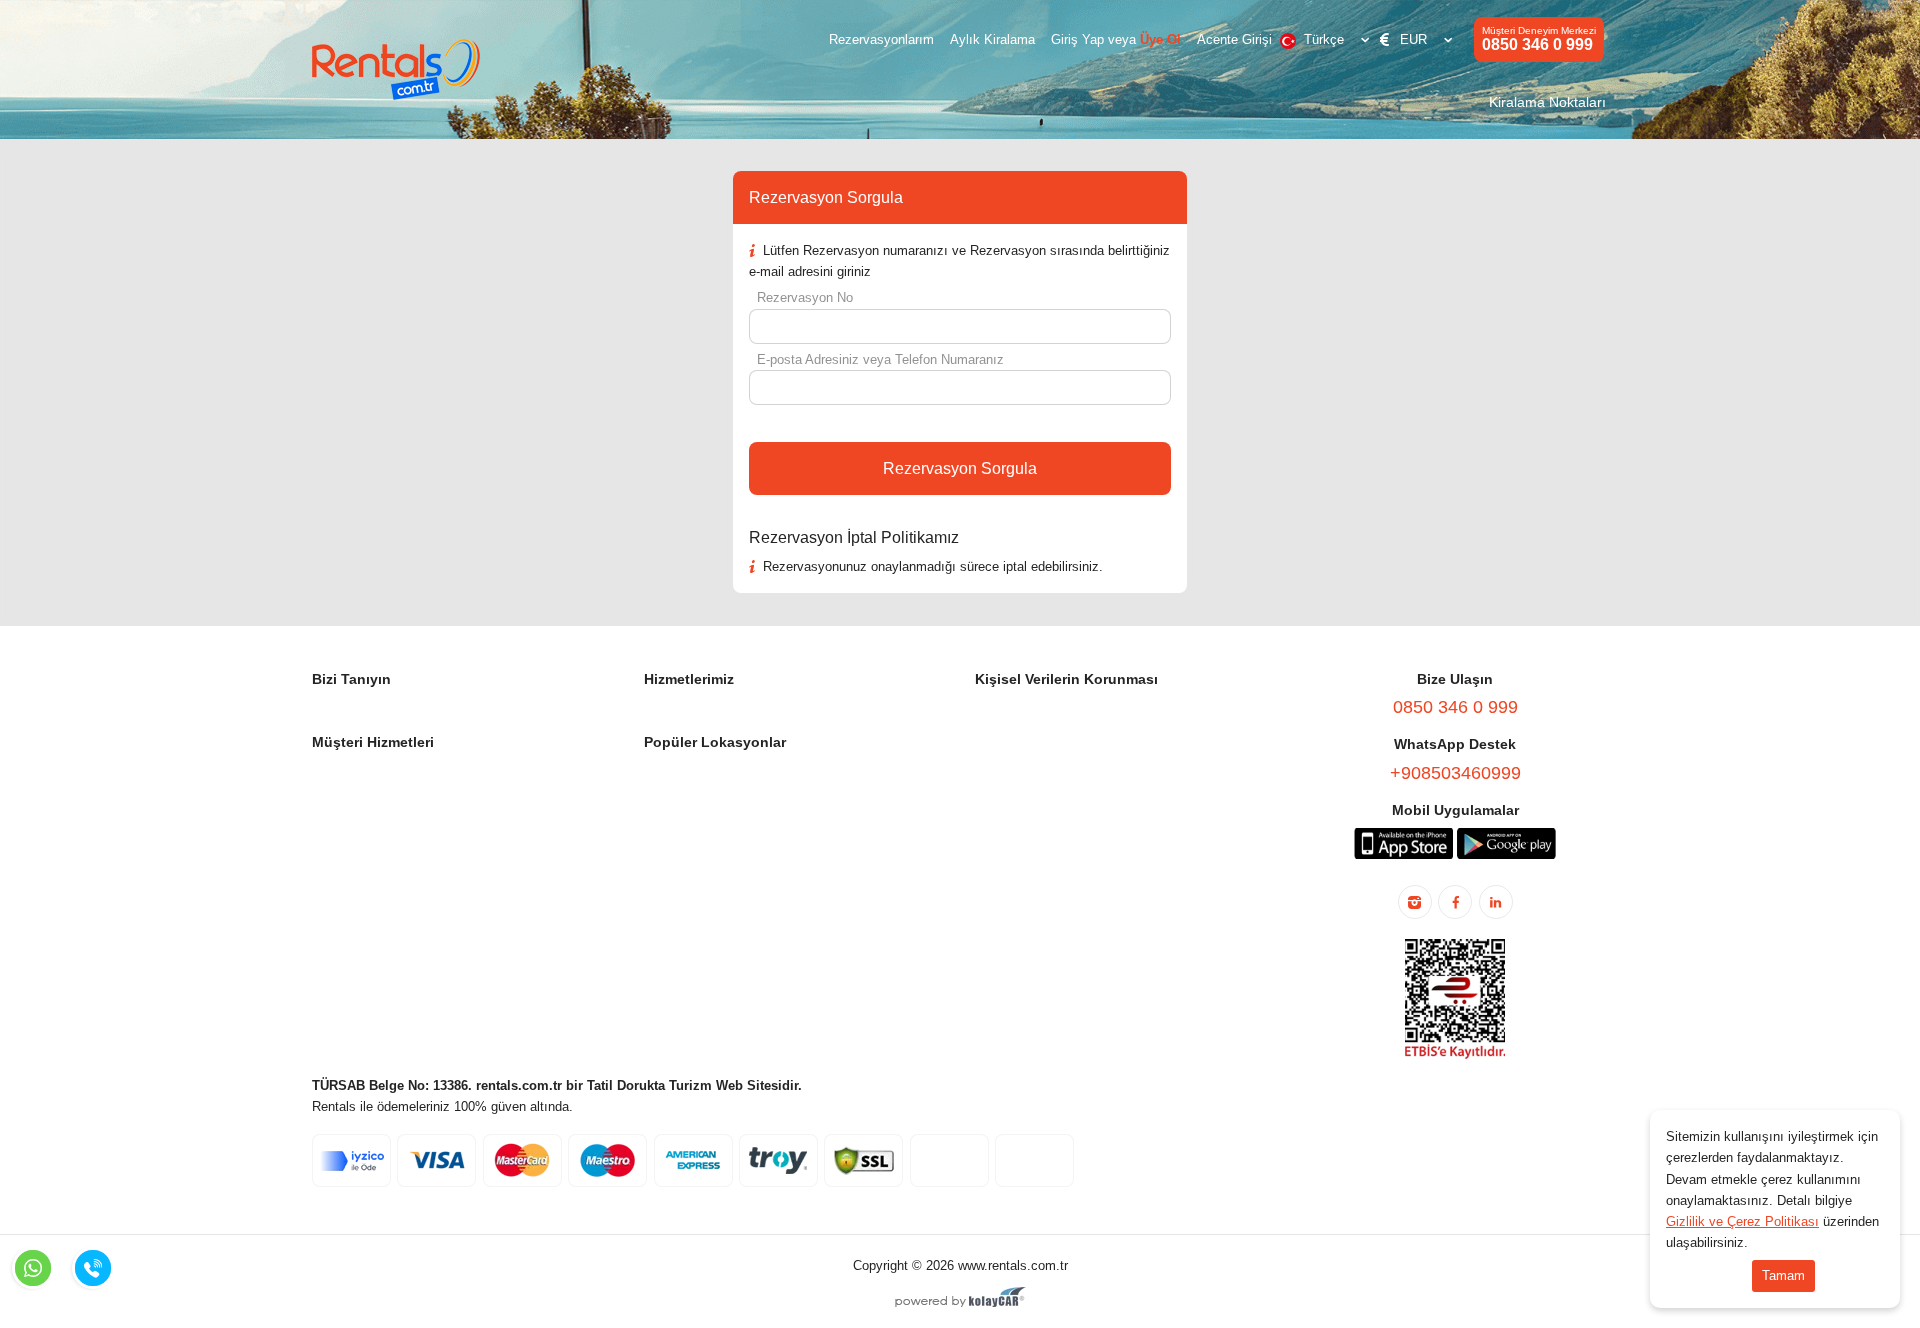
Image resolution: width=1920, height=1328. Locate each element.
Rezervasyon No (805, 297)
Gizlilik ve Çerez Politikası (1742, 1221)
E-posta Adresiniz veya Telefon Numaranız (880, 359)
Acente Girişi (1234, 39)
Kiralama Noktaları (1547, 102)
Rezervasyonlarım (881, 39)
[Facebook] (1455, 902)
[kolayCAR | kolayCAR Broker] (960, 1299)
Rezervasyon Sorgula (960, 468)
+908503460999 (1455, 773)
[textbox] (1328, 40)
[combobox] (1328, 40)
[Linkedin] (1496, 902)
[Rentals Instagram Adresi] (1415, 902)
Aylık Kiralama (992, 39)
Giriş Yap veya (1116, 39)
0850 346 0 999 (1539, 39)
